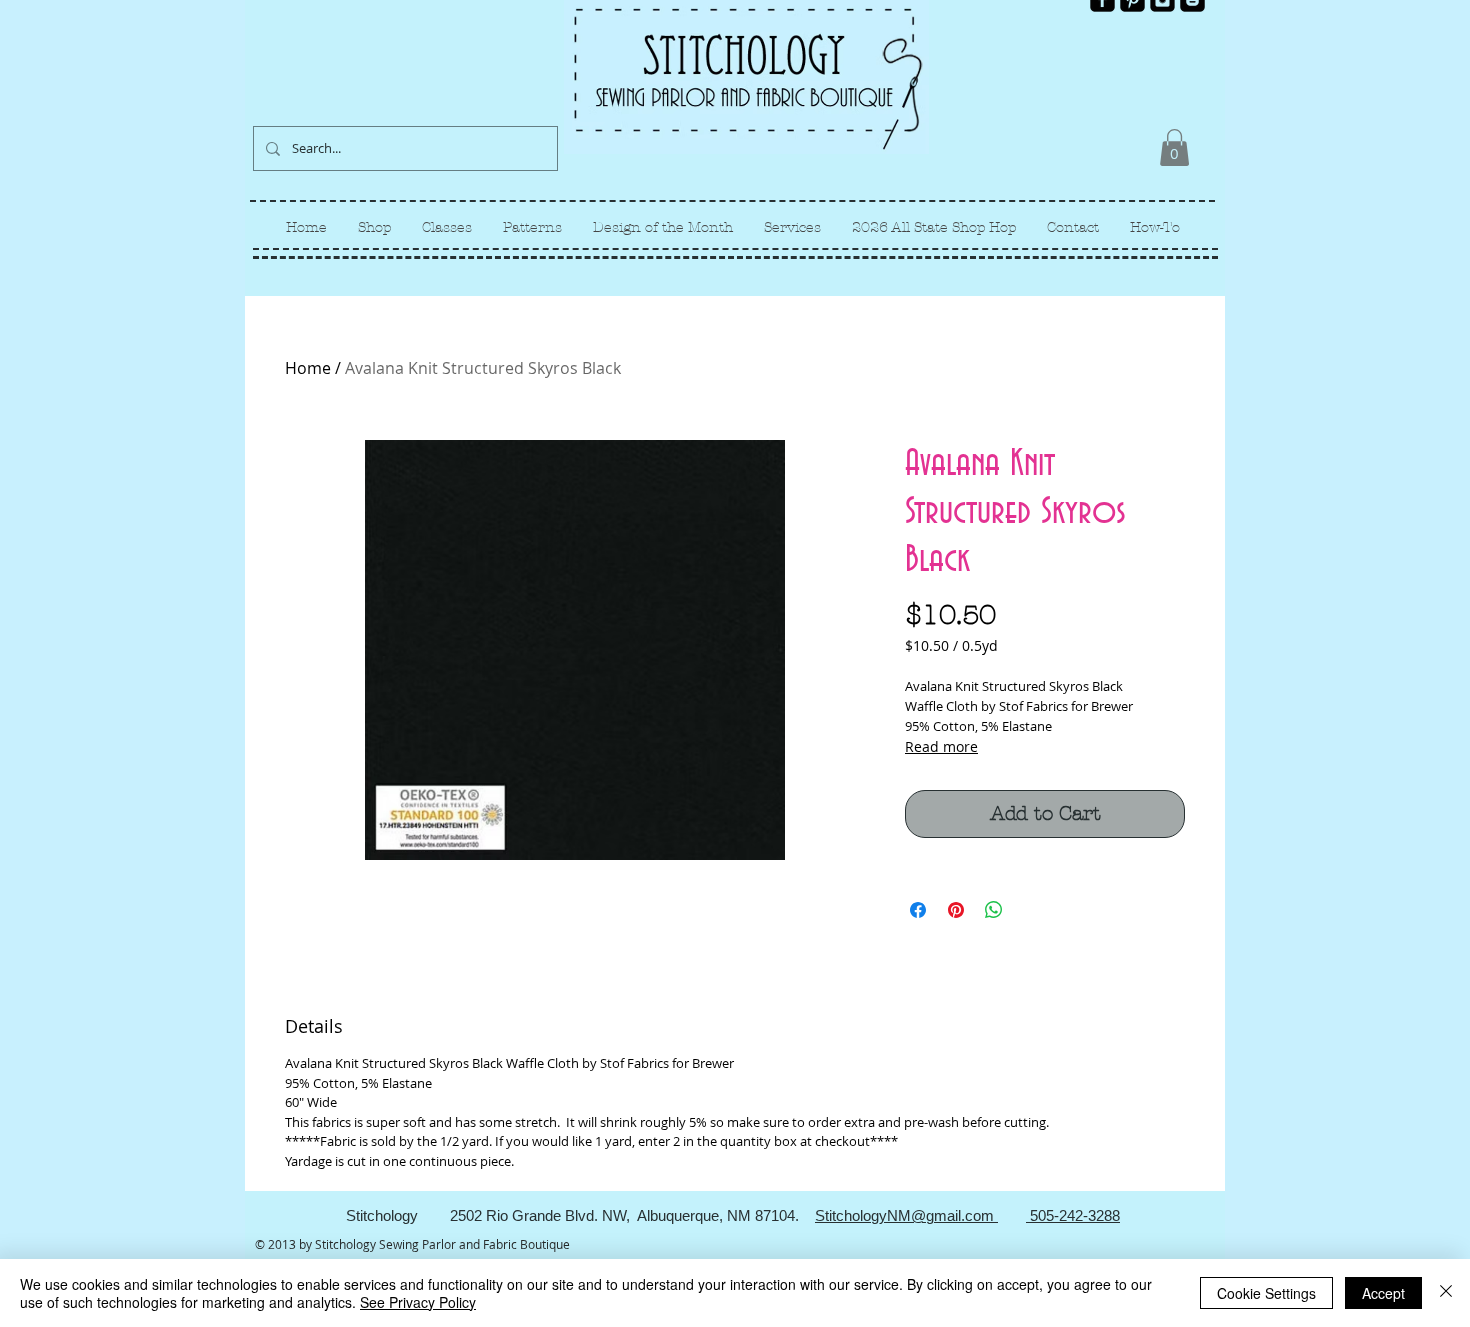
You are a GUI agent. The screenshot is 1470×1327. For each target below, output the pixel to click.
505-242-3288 (1073, 1215)
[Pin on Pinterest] (956, 910)
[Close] (1446, 1293)
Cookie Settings (1266, 1293)
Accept (1383, 1293)
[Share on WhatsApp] (994, 910)
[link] (1174, 147)
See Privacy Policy (418, 1302)
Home (308, 368)
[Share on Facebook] (918, 910)
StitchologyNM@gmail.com (906, 1215)
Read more (941, 746)
